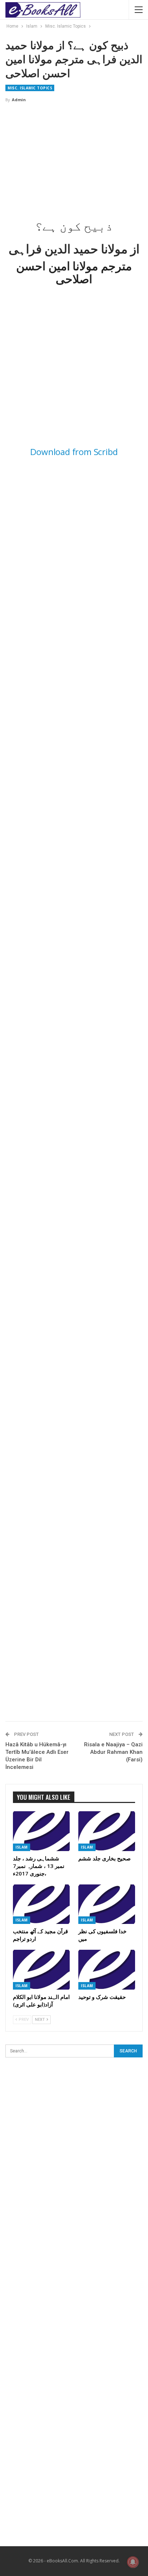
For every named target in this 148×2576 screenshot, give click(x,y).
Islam (22, 1847)
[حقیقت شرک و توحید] (107, 1970)
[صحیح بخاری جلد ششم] (107, 1831)
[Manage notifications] (133, 2562)
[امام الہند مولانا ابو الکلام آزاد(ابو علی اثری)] (41, 1970)
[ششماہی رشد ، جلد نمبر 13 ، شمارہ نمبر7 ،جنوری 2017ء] (41, 1831)
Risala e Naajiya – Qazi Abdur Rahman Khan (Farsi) (113, 1752)
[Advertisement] (74, 161)
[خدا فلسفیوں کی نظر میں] (107, 1904)
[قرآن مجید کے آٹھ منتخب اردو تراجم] (41, 1904)
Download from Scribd (74, 452)
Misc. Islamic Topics (30, 88)
